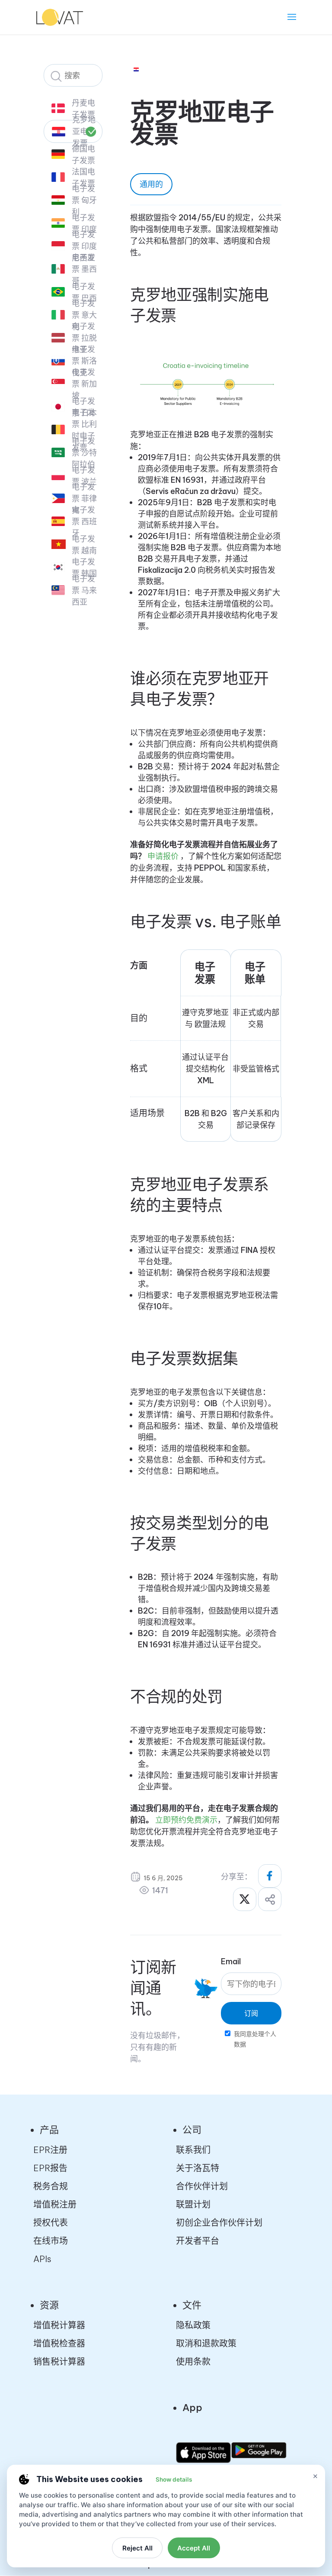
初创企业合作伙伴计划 (219, 2223)
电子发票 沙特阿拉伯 (84, 453)
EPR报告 (50, 2168)
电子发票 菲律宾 (84, 499)
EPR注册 (50, 2150)
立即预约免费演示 (186, 1820)
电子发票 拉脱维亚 (84, 338)
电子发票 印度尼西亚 (84, 246)
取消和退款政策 (206, 2343)
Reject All (137, 2548)
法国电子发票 (83, 178)
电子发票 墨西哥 (84, 269)
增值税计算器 (59, 2325)
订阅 (251, 2013)
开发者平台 (198, 2241)
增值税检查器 (59, 2343)
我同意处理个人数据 (255, 2039)
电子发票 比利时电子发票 (84, 430)
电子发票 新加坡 (84, 384)
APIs (42, 2259)
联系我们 (193, 2150)
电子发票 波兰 (84, 476)
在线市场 (51, 2241)
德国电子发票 (83, 155)
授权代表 (51, 2223)
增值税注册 (55, 2204)
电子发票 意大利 (84, 315)
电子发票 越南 (84, 545)
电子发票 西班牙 (84, 521)
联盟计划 (193, 2204)
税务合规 (51, 2186)
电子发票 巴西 (84, 292)
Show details (174, 2479)
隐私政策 (193, 2325)
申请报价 (163, 856)
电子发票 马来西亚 (84, 590)
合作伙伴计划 (202, 2186)
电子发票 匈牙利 (84, 200)
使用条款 (193, 2361)
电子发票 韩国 (84, 568)
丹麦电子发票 (83, 109)
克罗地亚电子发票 (84, 131)
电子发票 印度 (84, 223)
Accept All (194, 2548)
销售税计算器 (59, 2361)
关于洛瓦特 (198, 2168)
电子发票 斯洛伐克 (84, 361)
